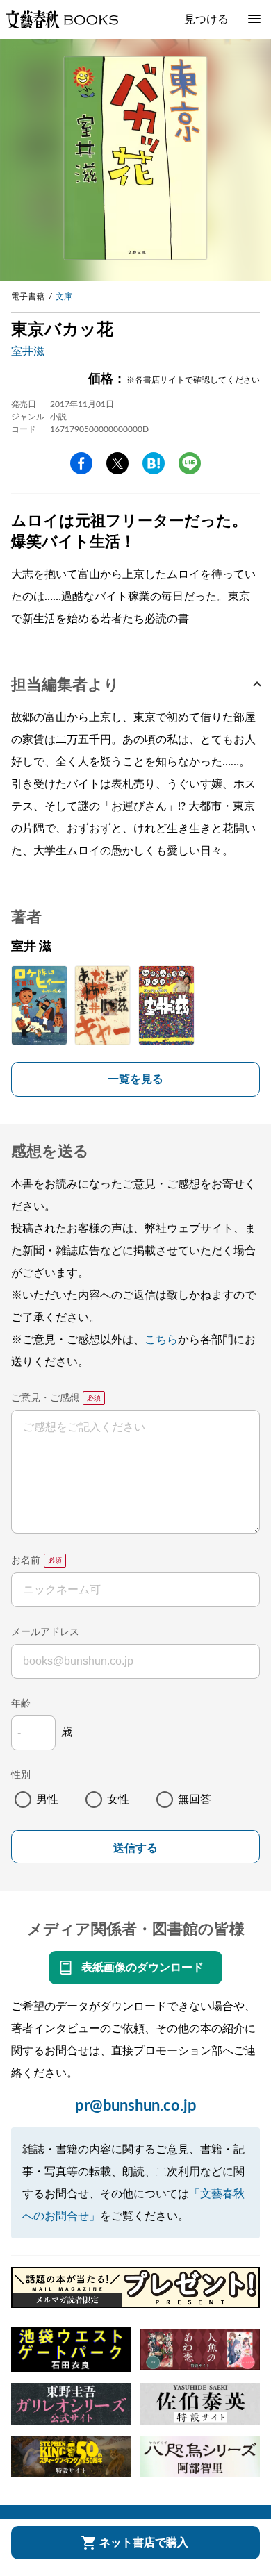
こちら (161, 1340)
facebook (81, 463)
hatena (154, 463)
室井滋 (28, 351)
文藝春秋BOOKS (62, 19)
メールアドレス (45, 1632)
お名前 (26, 1561)
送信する (135, 1848)
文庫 (64, 297)
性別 (21, 1775)
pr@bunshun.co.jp (136, 2106)
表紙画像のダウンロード (142, 1968)
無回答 (195, 1800)
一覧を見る (135, 1079)
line (190, 463)
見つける (206, 19)
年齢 (21, 1704)
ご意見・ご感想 (45, 1398)
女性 (118, 1800)
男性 (47, 1800)
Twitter (117, 463)
